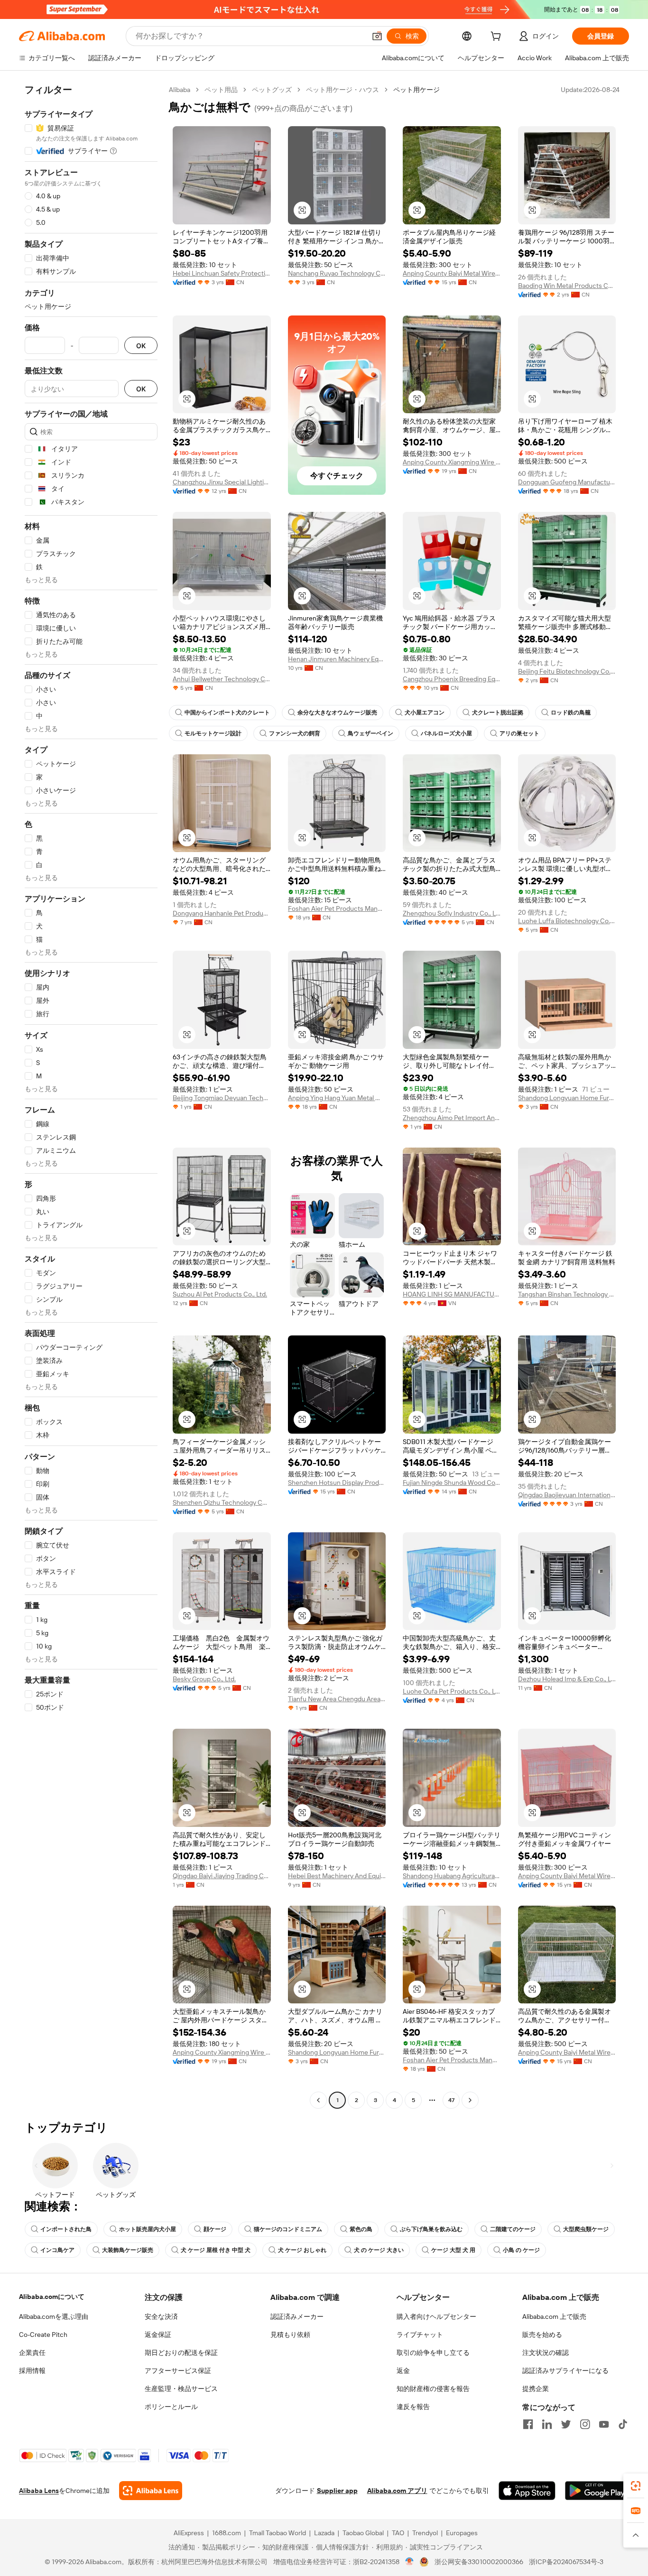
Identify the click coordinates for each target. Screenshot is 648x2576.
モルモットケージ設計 (213, 733)
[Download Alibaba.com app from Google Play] (597, 2491)
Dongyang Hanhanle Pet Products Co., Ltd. (222, 913)
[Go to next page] (470, 2100)
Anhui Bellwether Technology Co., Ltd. (222, 679)
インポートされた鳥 (66, 2229)
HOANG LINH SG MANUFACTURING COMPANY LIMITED (452, 1294)
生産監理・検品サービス (181, 2389)
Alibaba (180, 90)
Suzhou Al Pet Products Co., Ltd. (220, 1294)
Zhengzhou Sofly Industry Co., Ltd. (452, 913)
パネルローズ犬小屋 (446, 733)
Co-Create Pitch (43, 2335)
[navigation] (91, 1096)
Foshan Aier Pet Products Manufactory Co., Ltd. (337, 908)
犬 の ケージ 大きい (379, 2250)
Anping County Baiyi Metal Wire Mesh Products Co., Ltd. (452, 273)
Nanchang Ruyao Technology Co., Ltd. (337, 273)
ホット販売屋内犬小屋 (148, 2229)
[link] (636, 2486)
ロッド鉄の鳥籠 (571, 713)
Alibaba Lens (39, 2491)
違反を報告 (413, 2407)
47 (451, 2100)
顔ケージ (215, 2229)
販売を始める (542, 2335)
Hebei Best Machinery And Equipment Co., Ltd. (337, 1876)
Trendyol (425, 2533)
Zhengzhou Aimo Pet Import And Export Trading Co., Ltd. (452, 1118)
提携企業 (536, 2389)
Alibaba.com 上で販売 (554, 2317)
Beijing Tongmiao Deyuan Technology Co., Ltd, (222, 1098)
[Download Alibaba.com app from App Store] (527, 2491)
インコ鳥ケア (57, 2250)
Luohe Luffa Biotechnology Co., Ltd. (567, 921)
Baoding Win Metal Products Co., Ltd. (567, 286)
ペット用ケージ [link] (417, 90)
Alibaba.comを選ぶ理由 (54, 2317)
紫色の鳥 (361, 2229)
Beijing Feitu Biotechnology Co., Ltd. (567, 671)
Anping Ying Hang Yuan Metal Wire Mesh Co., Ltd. (337, 1098)
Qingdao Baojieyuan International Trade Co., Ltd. (567, 1495)
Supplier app (337, 2491)
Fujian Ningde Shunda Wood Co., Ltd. (452, 1483)
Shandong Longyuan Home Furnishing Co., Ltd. (567, 1098)
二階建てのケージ (513, 2229)
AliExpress (189, 2533)
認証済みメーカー (297, 2317)
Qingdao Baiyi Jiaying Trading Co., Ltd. (222, 1876)
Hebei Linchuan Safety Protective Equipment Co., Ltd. (222, 273)
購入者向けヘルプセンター (436, 2317)
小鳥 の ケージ (521, 2250)
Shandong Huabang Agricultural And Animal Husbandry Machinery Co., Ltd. (452, 1876)
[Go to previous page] (318, 2100)
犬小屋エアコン (425, 713)
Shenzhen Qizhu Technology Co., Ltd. (222, 1502)
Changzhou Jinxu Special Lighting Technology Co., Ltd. (222, 482)
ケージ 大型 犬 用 (453, 2250)
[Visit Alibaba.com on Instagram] (585, 2424)
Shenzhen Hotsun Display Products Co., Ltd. (337, 1483)
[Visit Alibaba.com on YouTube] (604, 2424)
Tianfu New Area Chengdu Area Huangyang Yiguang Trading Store (337, 1699)
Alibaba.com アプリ (397, 2491)
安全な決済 (161, 2317)
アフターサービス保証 (178, 2371)
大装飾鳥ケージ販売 (128, 2250)
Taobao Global (363, 2533)
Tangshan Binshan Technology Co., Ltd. (567, 1294)
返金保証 (158, 2335)
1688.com (227, 2533)
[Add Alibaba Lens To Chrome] (151, 2491)
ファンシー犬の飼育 (295, 733)
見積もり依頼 (290, 2335)
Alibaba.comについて (52, 2297)
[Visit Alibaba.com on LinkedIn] (547, 2424)
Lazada (324, 2533)
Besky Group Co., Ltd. (204, 1679)
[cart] (498, 37)
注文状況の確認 (546, 2353)
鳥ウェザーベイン (370, 733)
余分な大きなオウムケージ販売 (337, 713)
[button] (377, 36)
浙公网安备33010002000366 (479, 2562)
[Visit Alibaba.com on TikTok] (623, 2424)
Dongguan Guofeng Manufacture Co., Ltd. (567, 482)
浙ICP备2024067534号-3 (566, 2562)
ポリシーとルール (171, 2407)
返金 (403, 2371)
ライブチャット (420, 2335)
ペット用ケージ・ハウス (343, 90)
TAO (398, 2533)
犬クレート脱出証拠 (498, 713)
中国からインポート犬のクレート (227, 713)
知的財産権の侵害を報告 (433, 2389)
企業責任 (32, 2353)
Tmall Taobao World (278, 2533)
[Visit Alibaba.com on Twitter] (566, 2424)
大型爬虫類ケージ (586, 2229)
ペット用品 (221, 90)
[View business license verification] (410, 2562)
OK (141, 346)
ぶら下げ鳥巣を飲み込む (431, 2229)
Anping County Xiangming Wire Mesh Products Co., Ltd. (452, 462)
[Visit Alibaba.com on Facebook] (528, 2424)
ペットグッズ (272, 90)
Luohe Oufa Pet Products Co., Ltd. (452, 1691)
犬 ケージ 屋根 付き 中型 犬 (216, 2250)
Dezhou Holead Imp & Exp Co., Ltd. (567, 1679)
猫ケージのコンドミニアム (288, 2229)
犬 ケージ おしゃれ (302, 2250)
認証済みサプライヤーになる (565, 2371)
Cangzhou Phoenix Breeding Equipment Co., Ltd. (452, 679)
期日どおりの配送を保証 (181, 2353)
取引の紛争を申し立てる (433, 2353)
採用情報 (32, 2371)
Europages (462, 2533)
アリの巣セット (519, 733)
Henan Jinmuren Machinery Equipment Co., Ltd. (337, 659)
